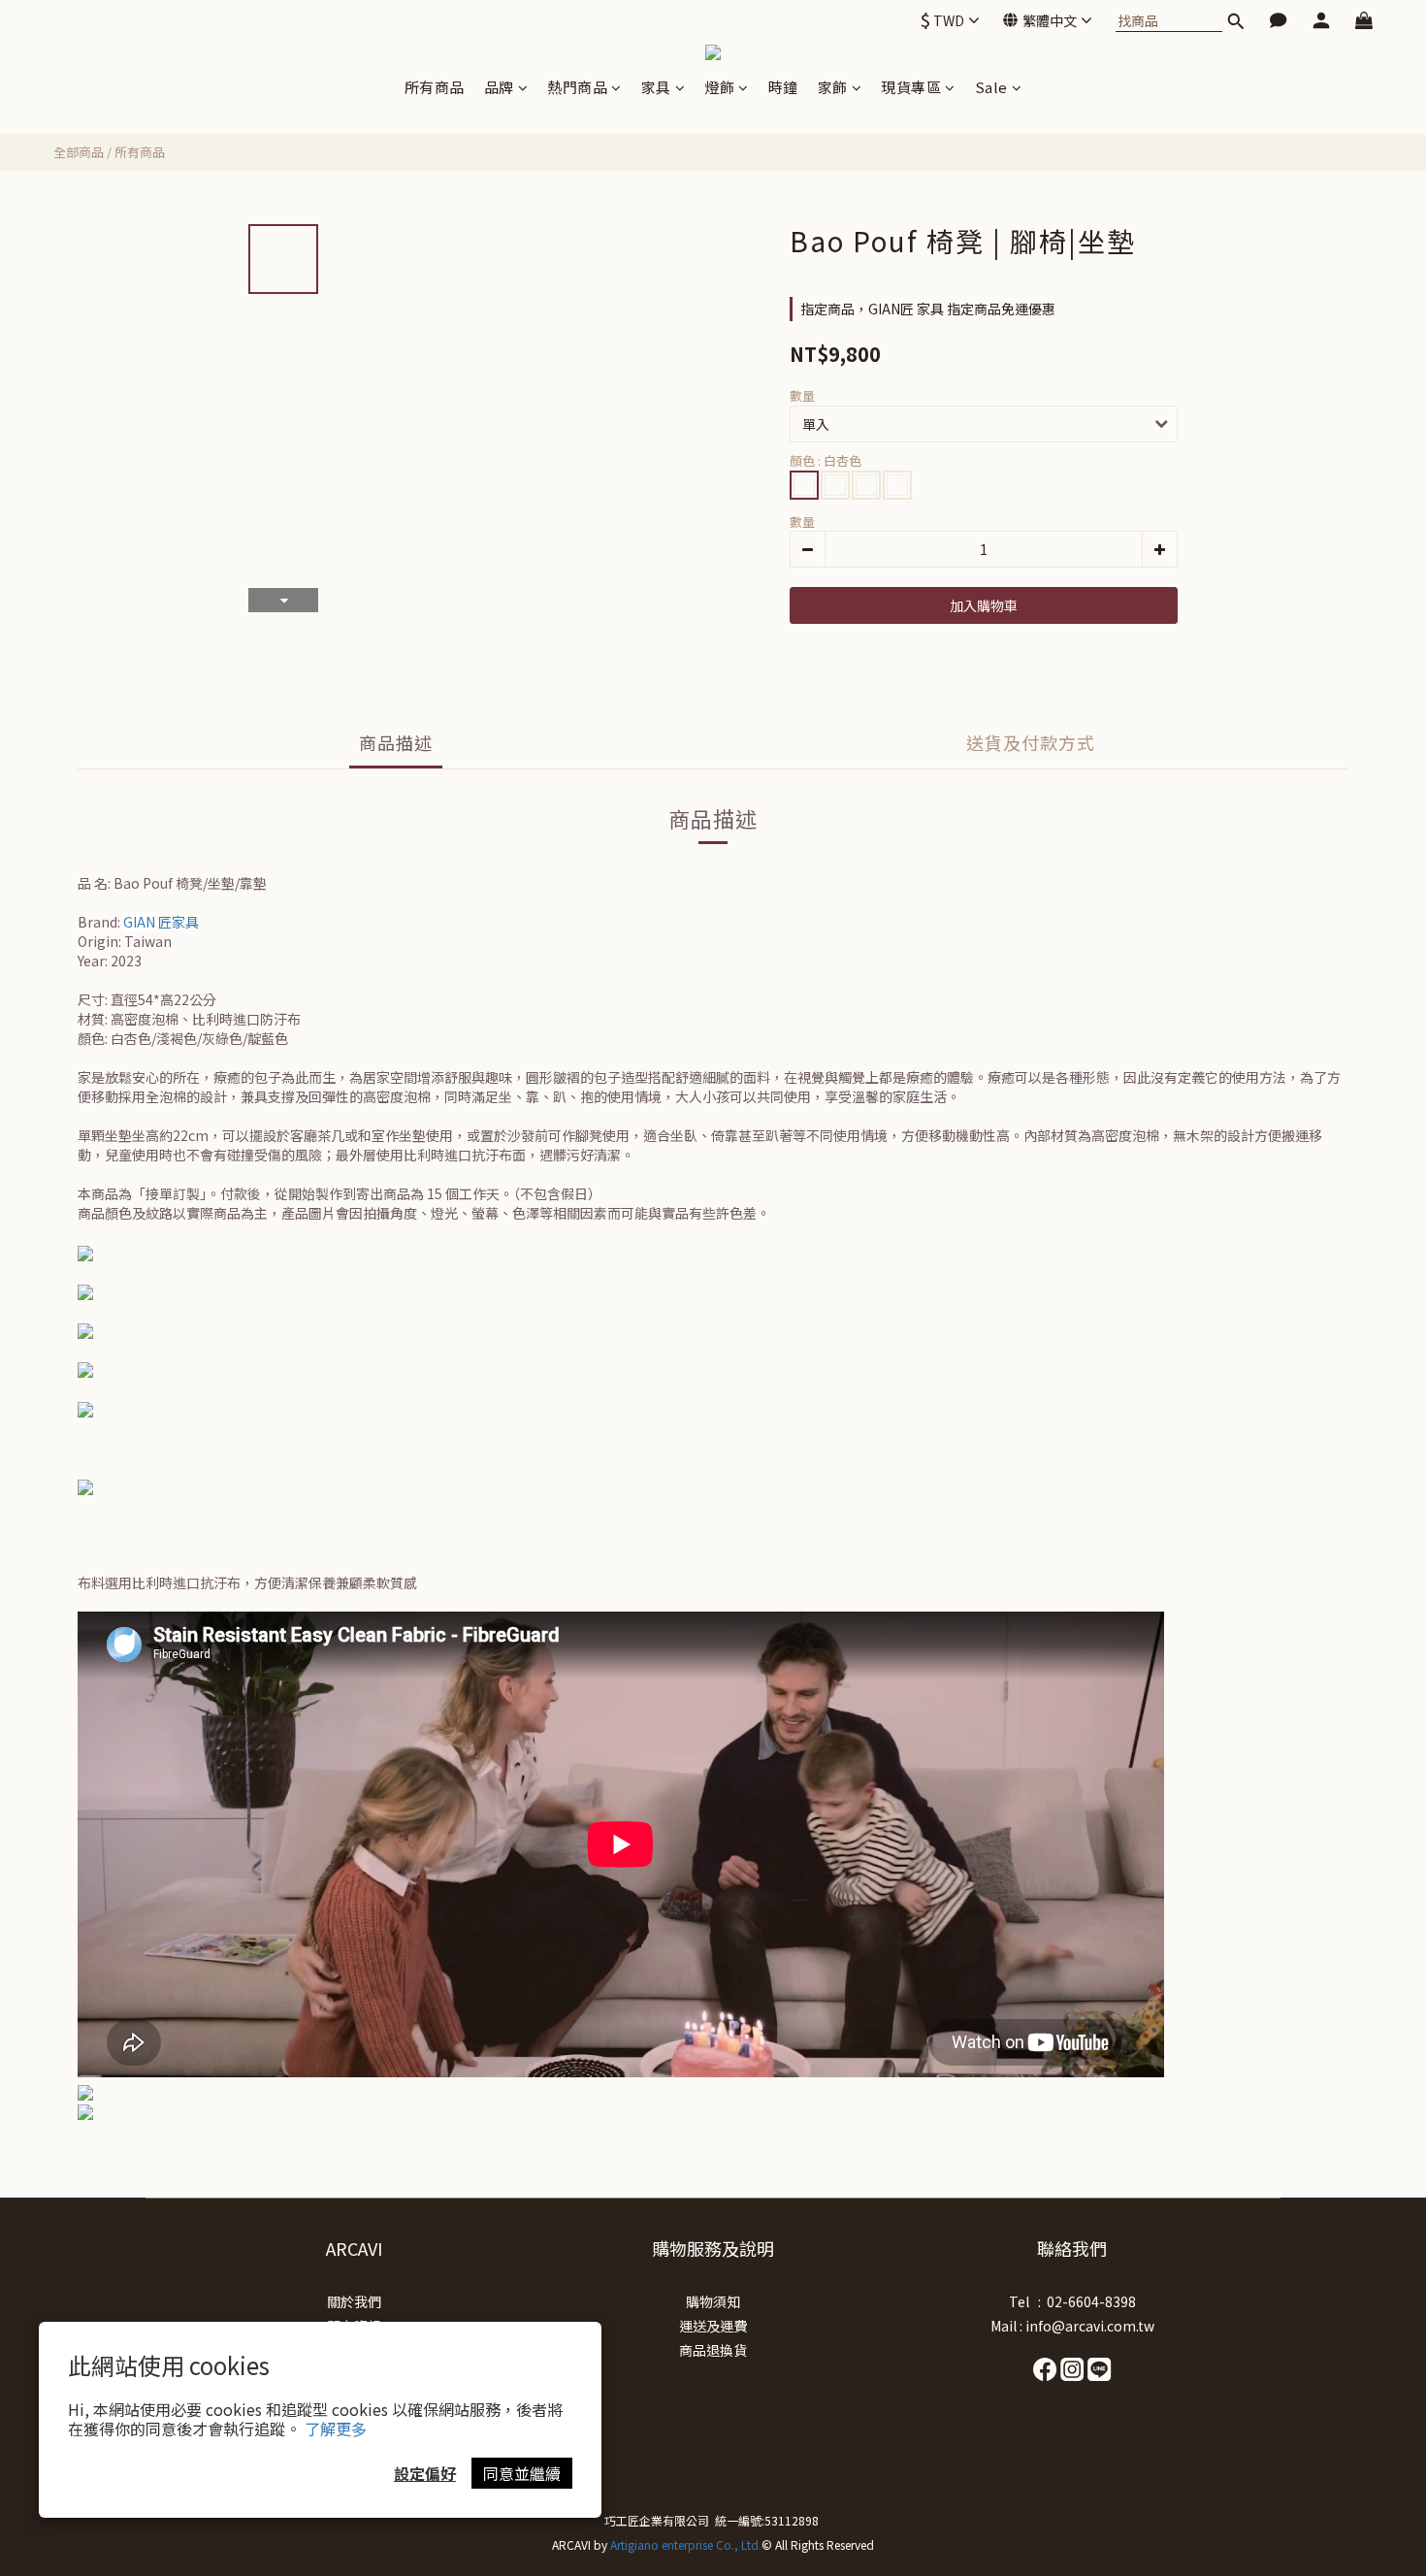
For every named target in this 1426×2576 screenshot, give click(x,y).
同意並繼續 (522, 2473)
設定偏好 (425, 2473)
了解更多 (336, 2429)
